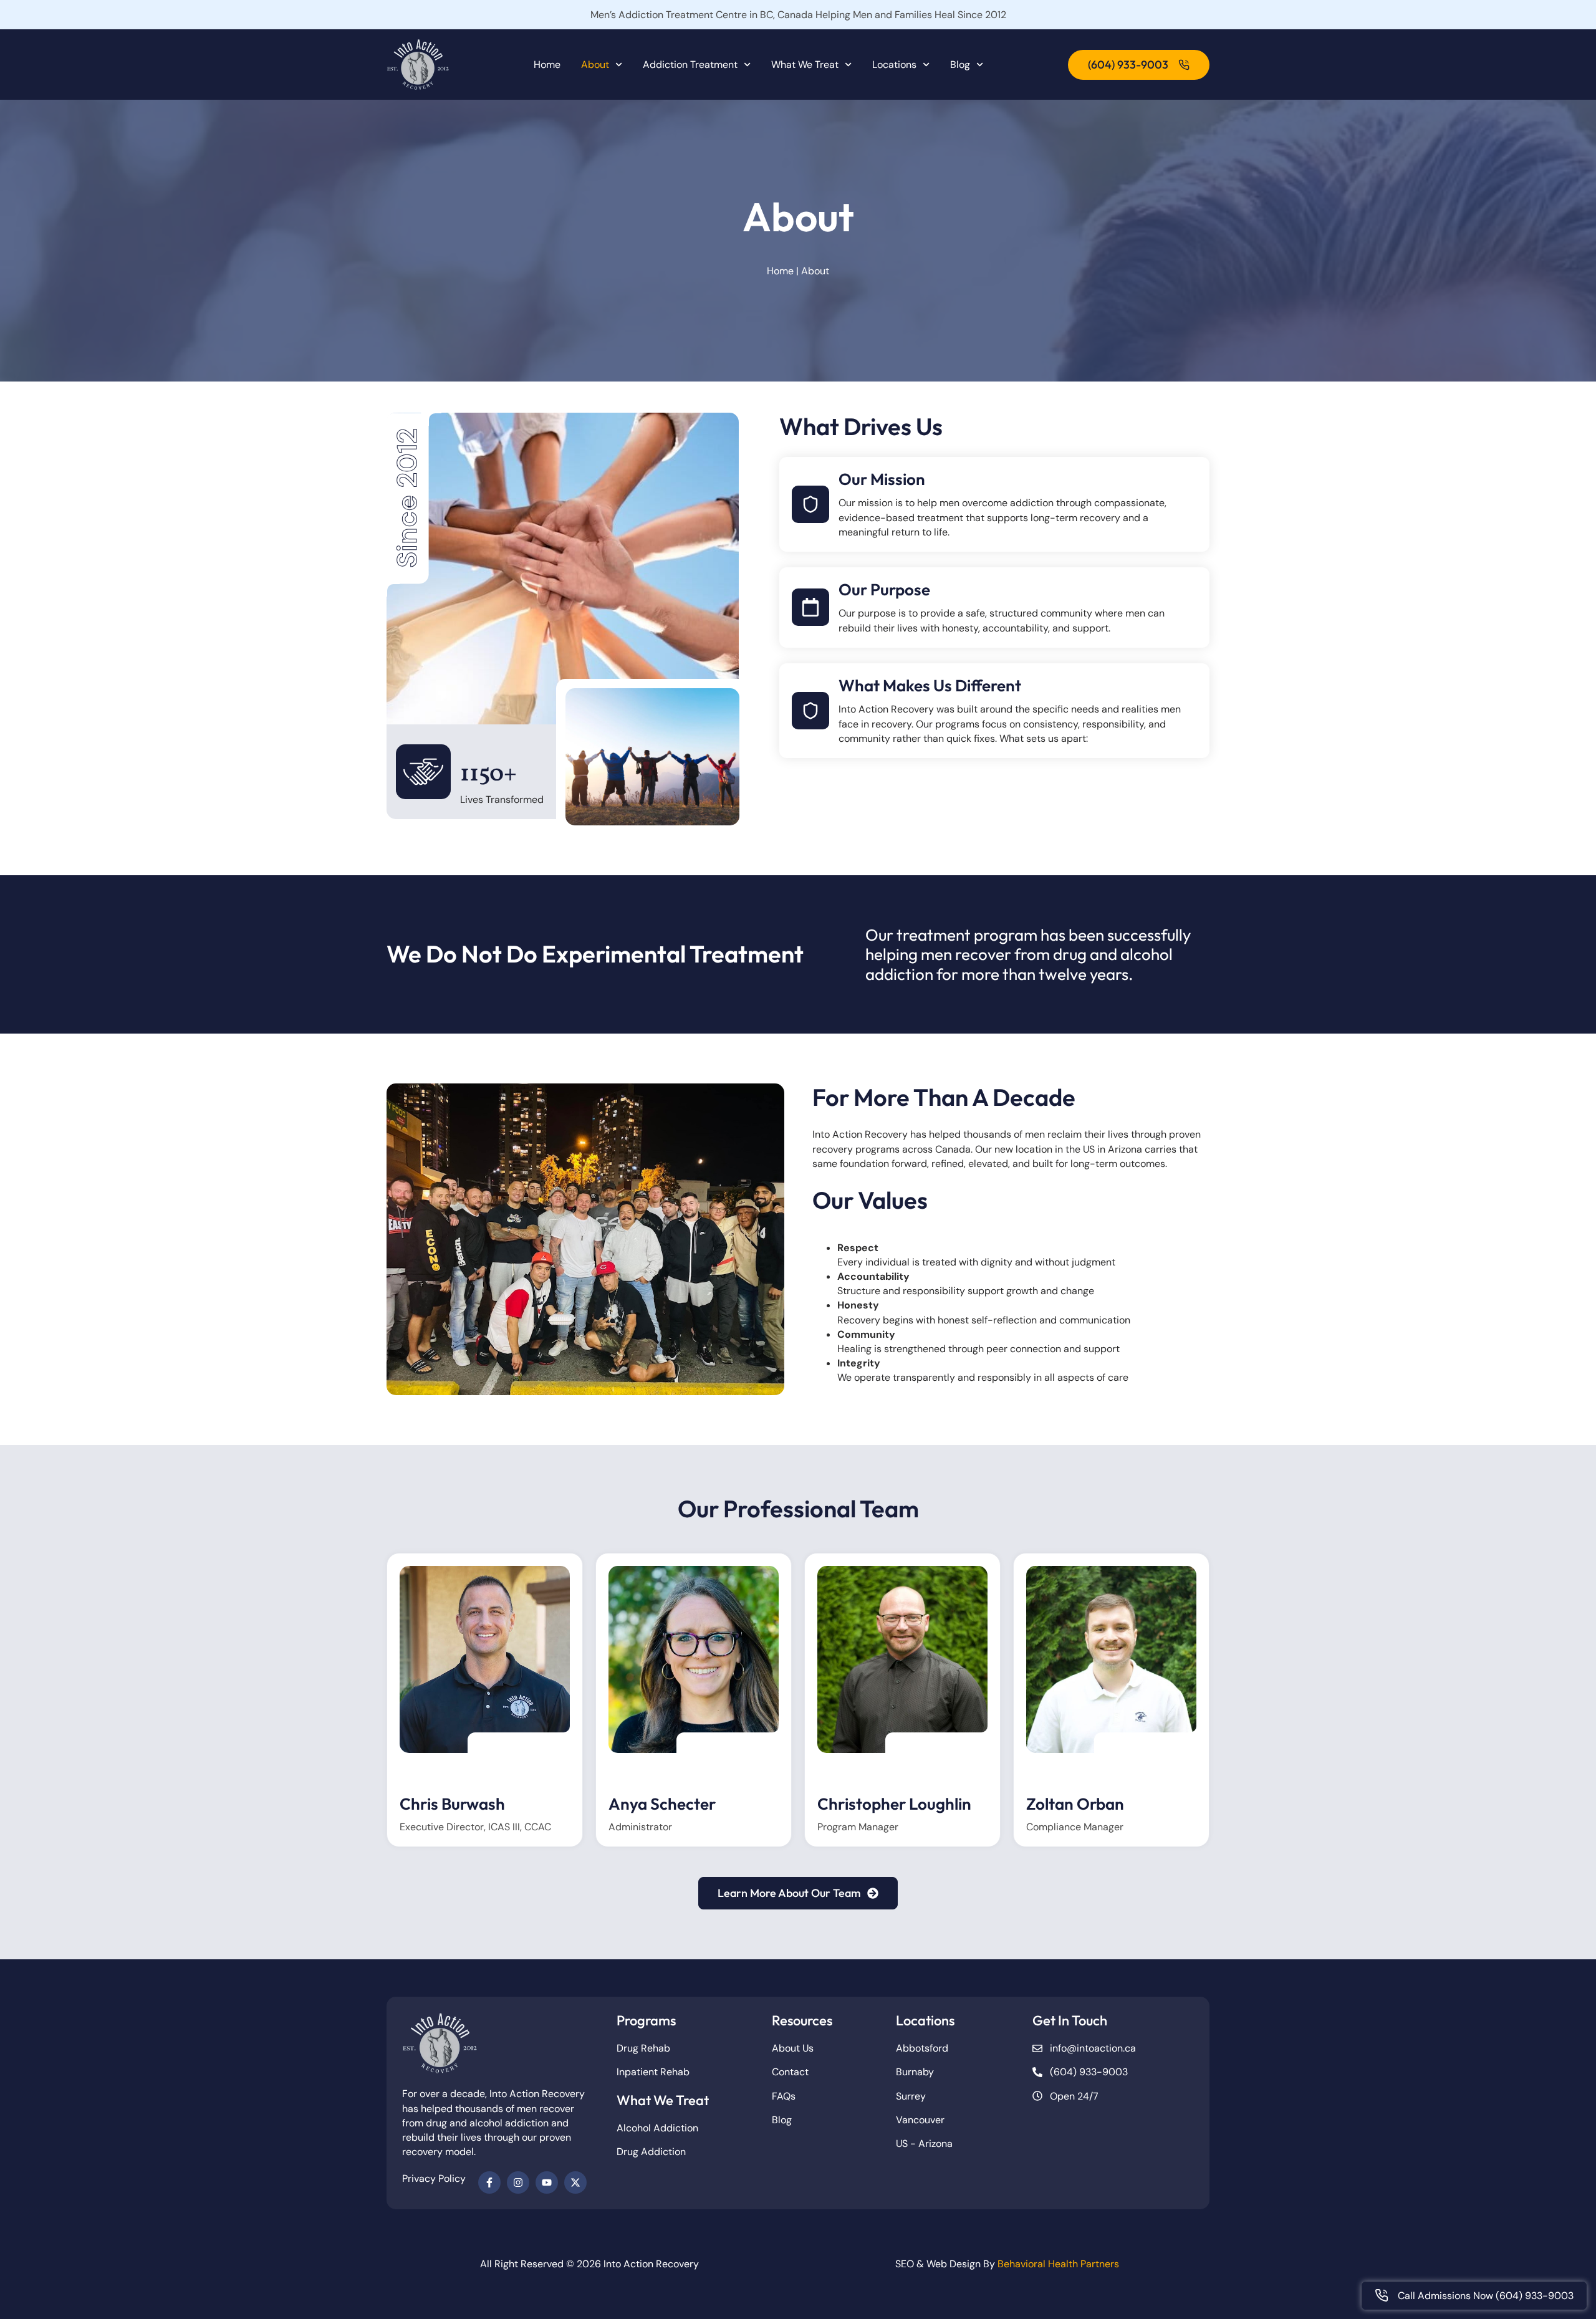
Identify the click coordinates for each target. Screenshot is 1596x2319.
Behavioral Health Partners (1058, 2264)
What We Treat (805, 65)
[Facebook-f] (489, 2182)
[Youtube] (547, 2182)
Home (547, 65)
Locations (894, 65)
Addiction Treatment (690, 65)
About (595, 65)
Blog (960, 65)
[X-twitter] (575, 2182)
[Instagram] (518, 2182)
